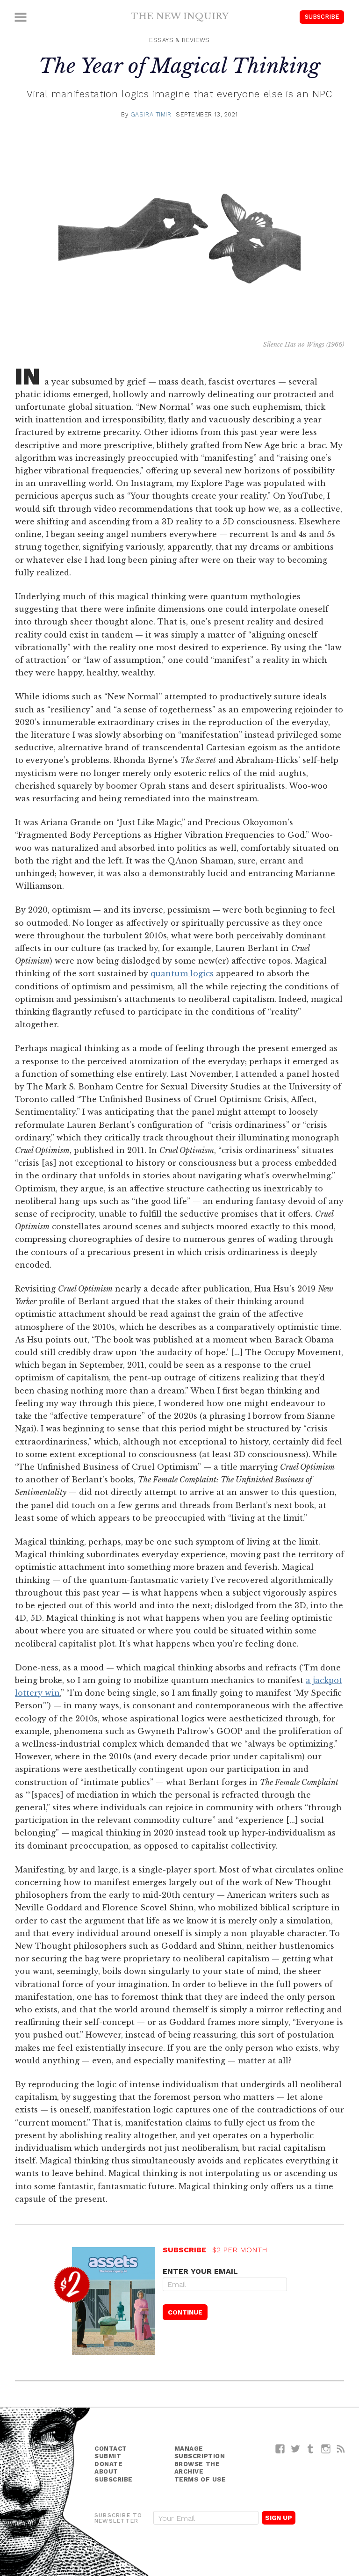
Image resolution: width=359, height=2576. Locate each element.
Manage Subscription (200, 2453)
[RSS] (341, 2449)
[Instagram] (326, 2449)
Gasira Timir (151, 114)
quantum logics (182, 973)
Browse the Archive (197, 2468)
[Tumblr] (311, 2449)
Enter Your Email (200, 2271)
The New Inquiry (180, 16)
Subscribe (322, 17)
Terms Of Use (200, 2479)
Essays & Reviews (179, 40)
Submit (108, 2456)
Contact (111, 2449)
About (106, 2471)
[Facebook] (280, 2449)
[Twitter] (296, 2449)
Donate (108, 2464)
